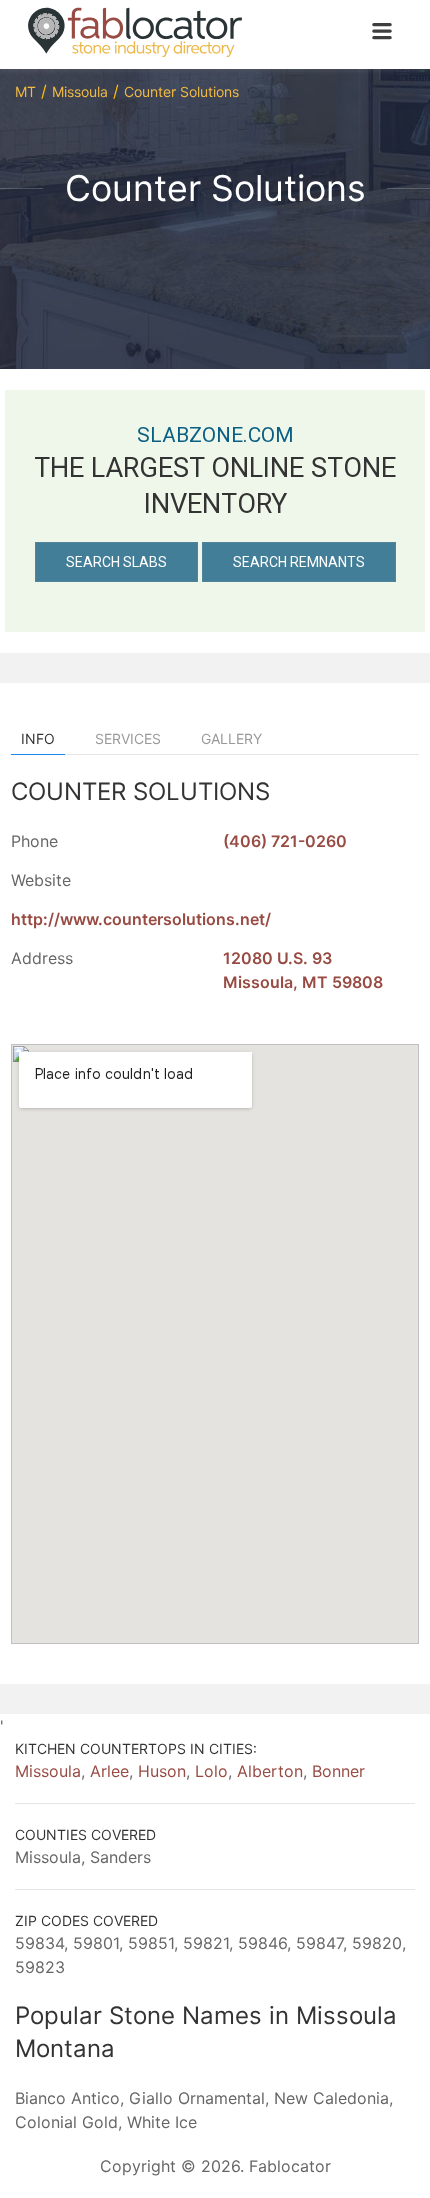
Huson (162, 1771)
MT (25, 91)
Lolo (211, 1771)
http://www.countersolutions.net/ (141, 919)
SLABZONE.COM (215, 435)
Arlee (109, 1771)
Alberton (270, 1771)
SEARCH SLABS (116, 562)
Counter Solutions (181, 91)
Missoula (80, 91)
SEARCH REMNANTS (299, 562)
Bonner (338, 1771)
